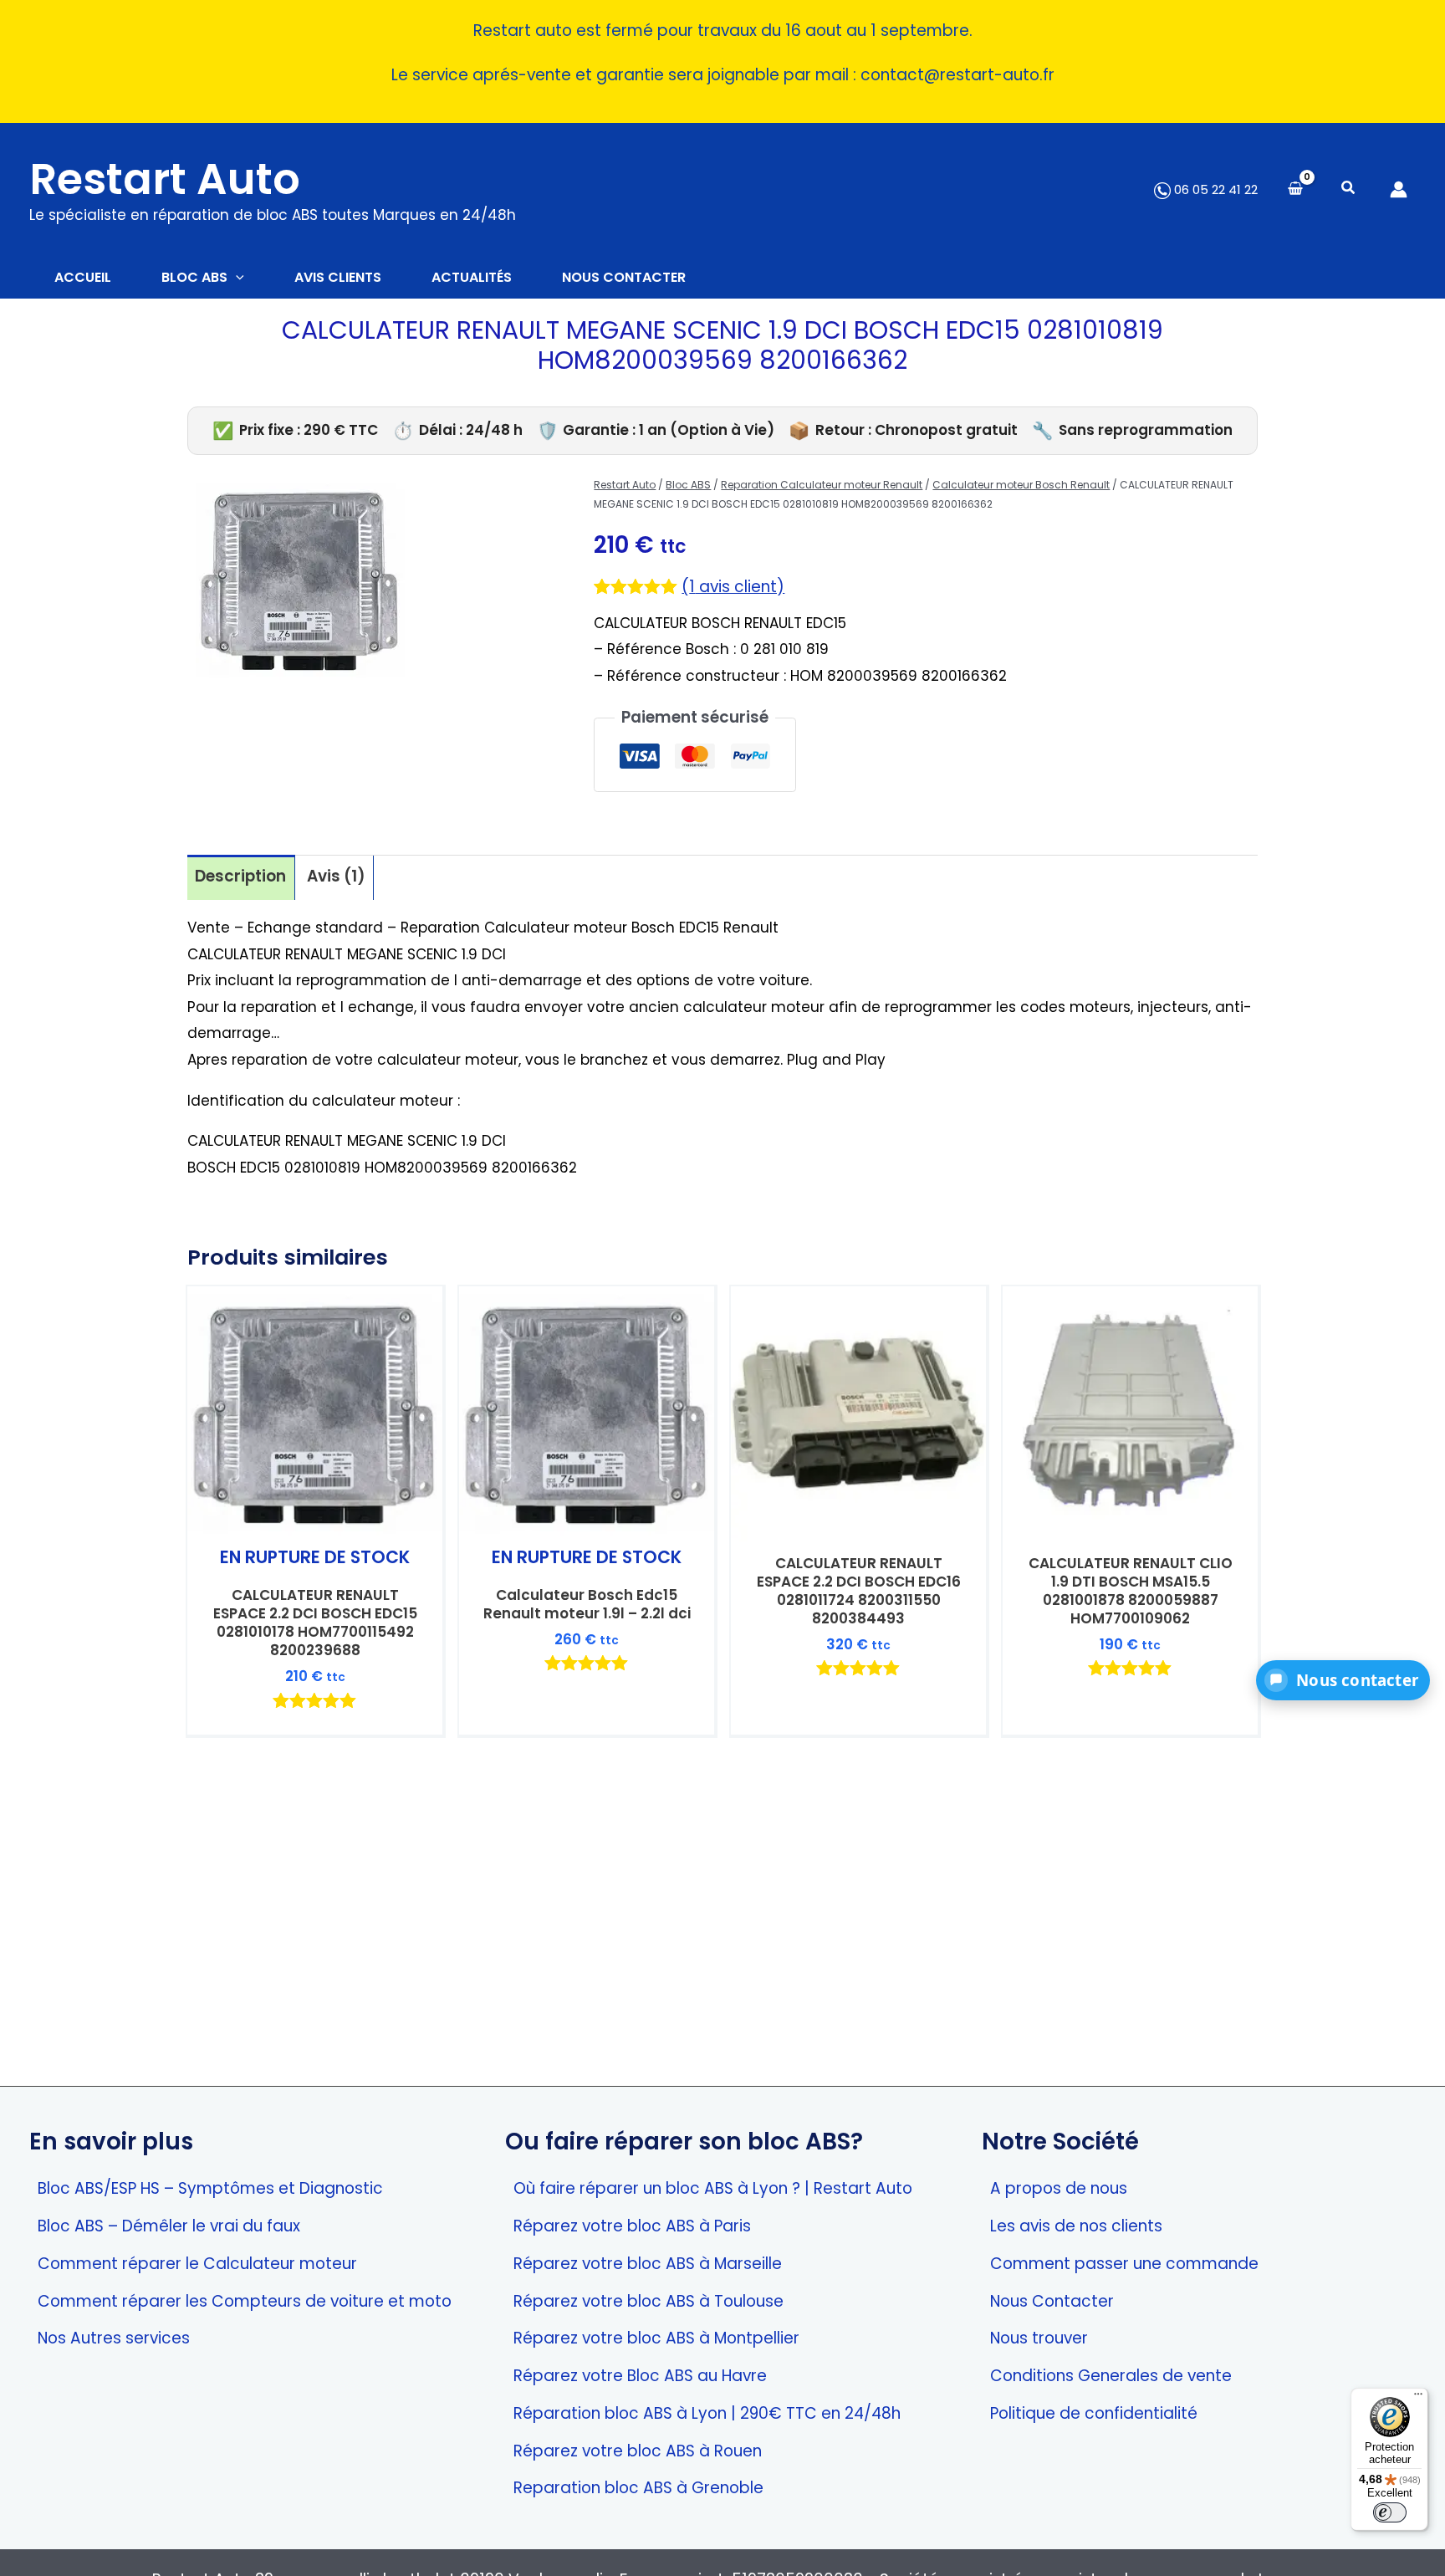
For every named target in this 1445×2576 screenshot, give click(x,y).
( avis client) (733, 587)
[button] (1349, 189)
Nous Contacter (1052, 2301)
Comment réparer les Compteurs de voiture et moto (245, 2301)
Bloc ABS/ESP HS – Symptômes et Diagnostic (210, 2188)
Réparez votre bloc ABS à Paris (632, 2226)
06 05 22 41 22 (1214, 189)
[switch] (1390, 2512)
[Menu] (1418, 2398)
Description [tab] (240, 876)
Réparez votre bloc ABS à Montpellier (656, 2338)
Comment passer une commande (1124, 2264)
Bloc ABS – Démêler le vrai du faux (169, 2226)
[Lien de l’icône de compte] (1399, 189)
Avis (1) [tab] (336, 876)
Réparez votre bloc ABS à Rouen (638, 2451)
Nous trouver (1039, 2338)
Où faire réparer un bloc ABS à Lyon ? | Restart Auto (713, 2188)
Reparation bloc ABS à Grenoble (638, 2488)
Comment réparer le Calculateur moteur (197, 2264)
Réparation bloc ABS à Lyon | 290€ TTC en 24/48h (707, 2413)
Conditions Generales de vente (1111, 2376)
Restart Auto (165, 179)
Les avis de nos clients (1076, 2226)
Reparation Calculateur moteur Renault (822, 485)
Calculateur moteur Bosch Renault (1021, 485)
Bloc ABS (688, 485)
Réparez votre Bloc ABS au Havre (640, 2376)
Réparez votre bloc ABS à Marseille (648, 2264)
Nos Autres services (114, 2338)
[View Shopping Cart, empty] (1295, 189)
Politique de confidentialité (1094, 2413)
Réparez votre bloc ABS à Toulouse (648, 2301)
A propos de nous (1059, 2188)
